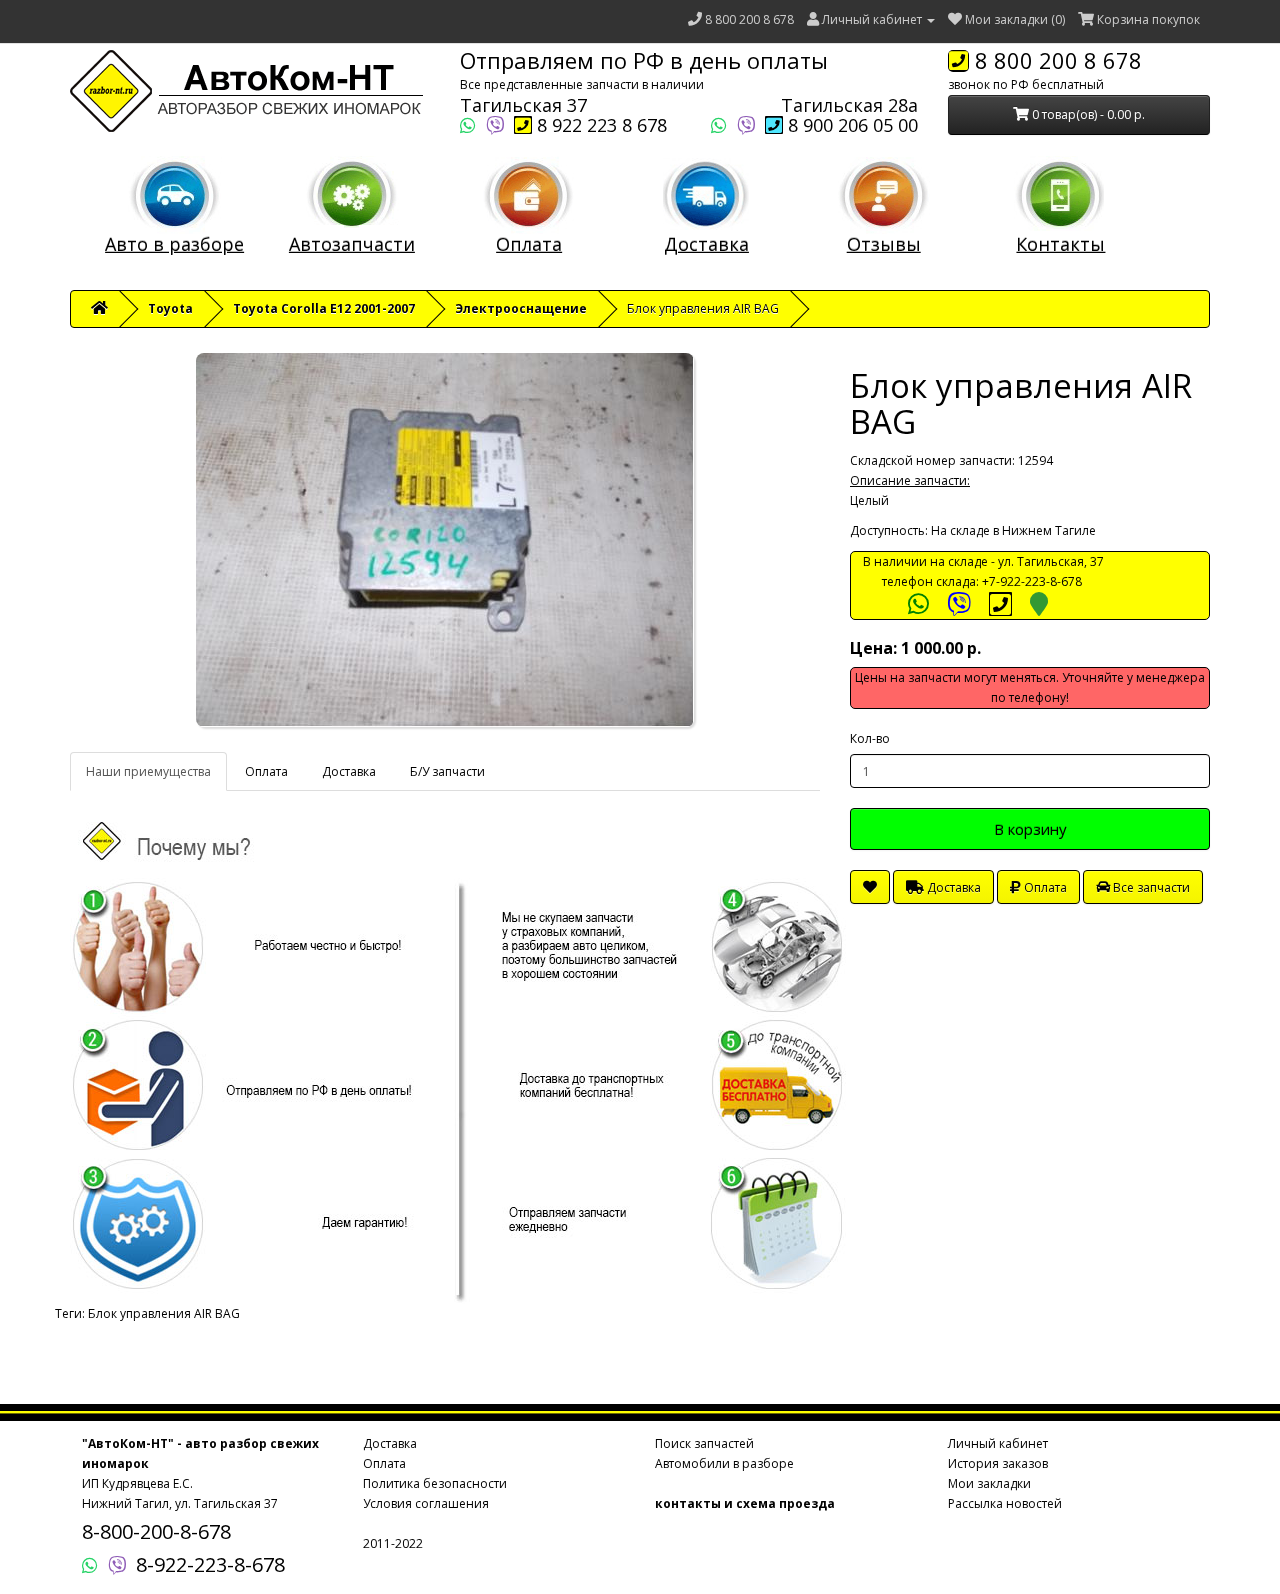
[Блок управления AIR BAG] (445, 540)
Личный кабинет (998, 1443)
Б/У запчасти (447, 771)
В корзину (1030, 829)
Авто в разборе (174, 244)
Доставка (706, 244)
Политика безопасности (435, 1483)
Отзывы (884, 244)
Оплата (529, 244)
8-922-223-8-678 (210, 1564)
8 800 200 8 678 (749, 19)
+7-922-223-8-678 (1032, 581)
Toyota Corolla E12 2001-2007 (324, 308)
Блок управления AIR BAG (164, 1313)
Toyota (170, 308)
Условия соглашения (426, 1503)
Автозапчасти (352, 244)
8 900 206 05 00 (850, 125)
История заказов (998, 1463)
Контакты (1060, 244)
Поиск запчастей (704, 1443)
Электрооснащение (521, 308)
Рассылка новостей (1005, 1503)
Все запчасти (1150, 887)
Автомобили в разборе (724, 1463)
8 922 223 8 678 (599, 125)
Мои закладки (989, 1483)
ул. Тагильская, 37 (1051, 561)
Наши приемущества (148, 771)
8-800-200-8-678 (156, 1531)
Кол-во (870, 738)
